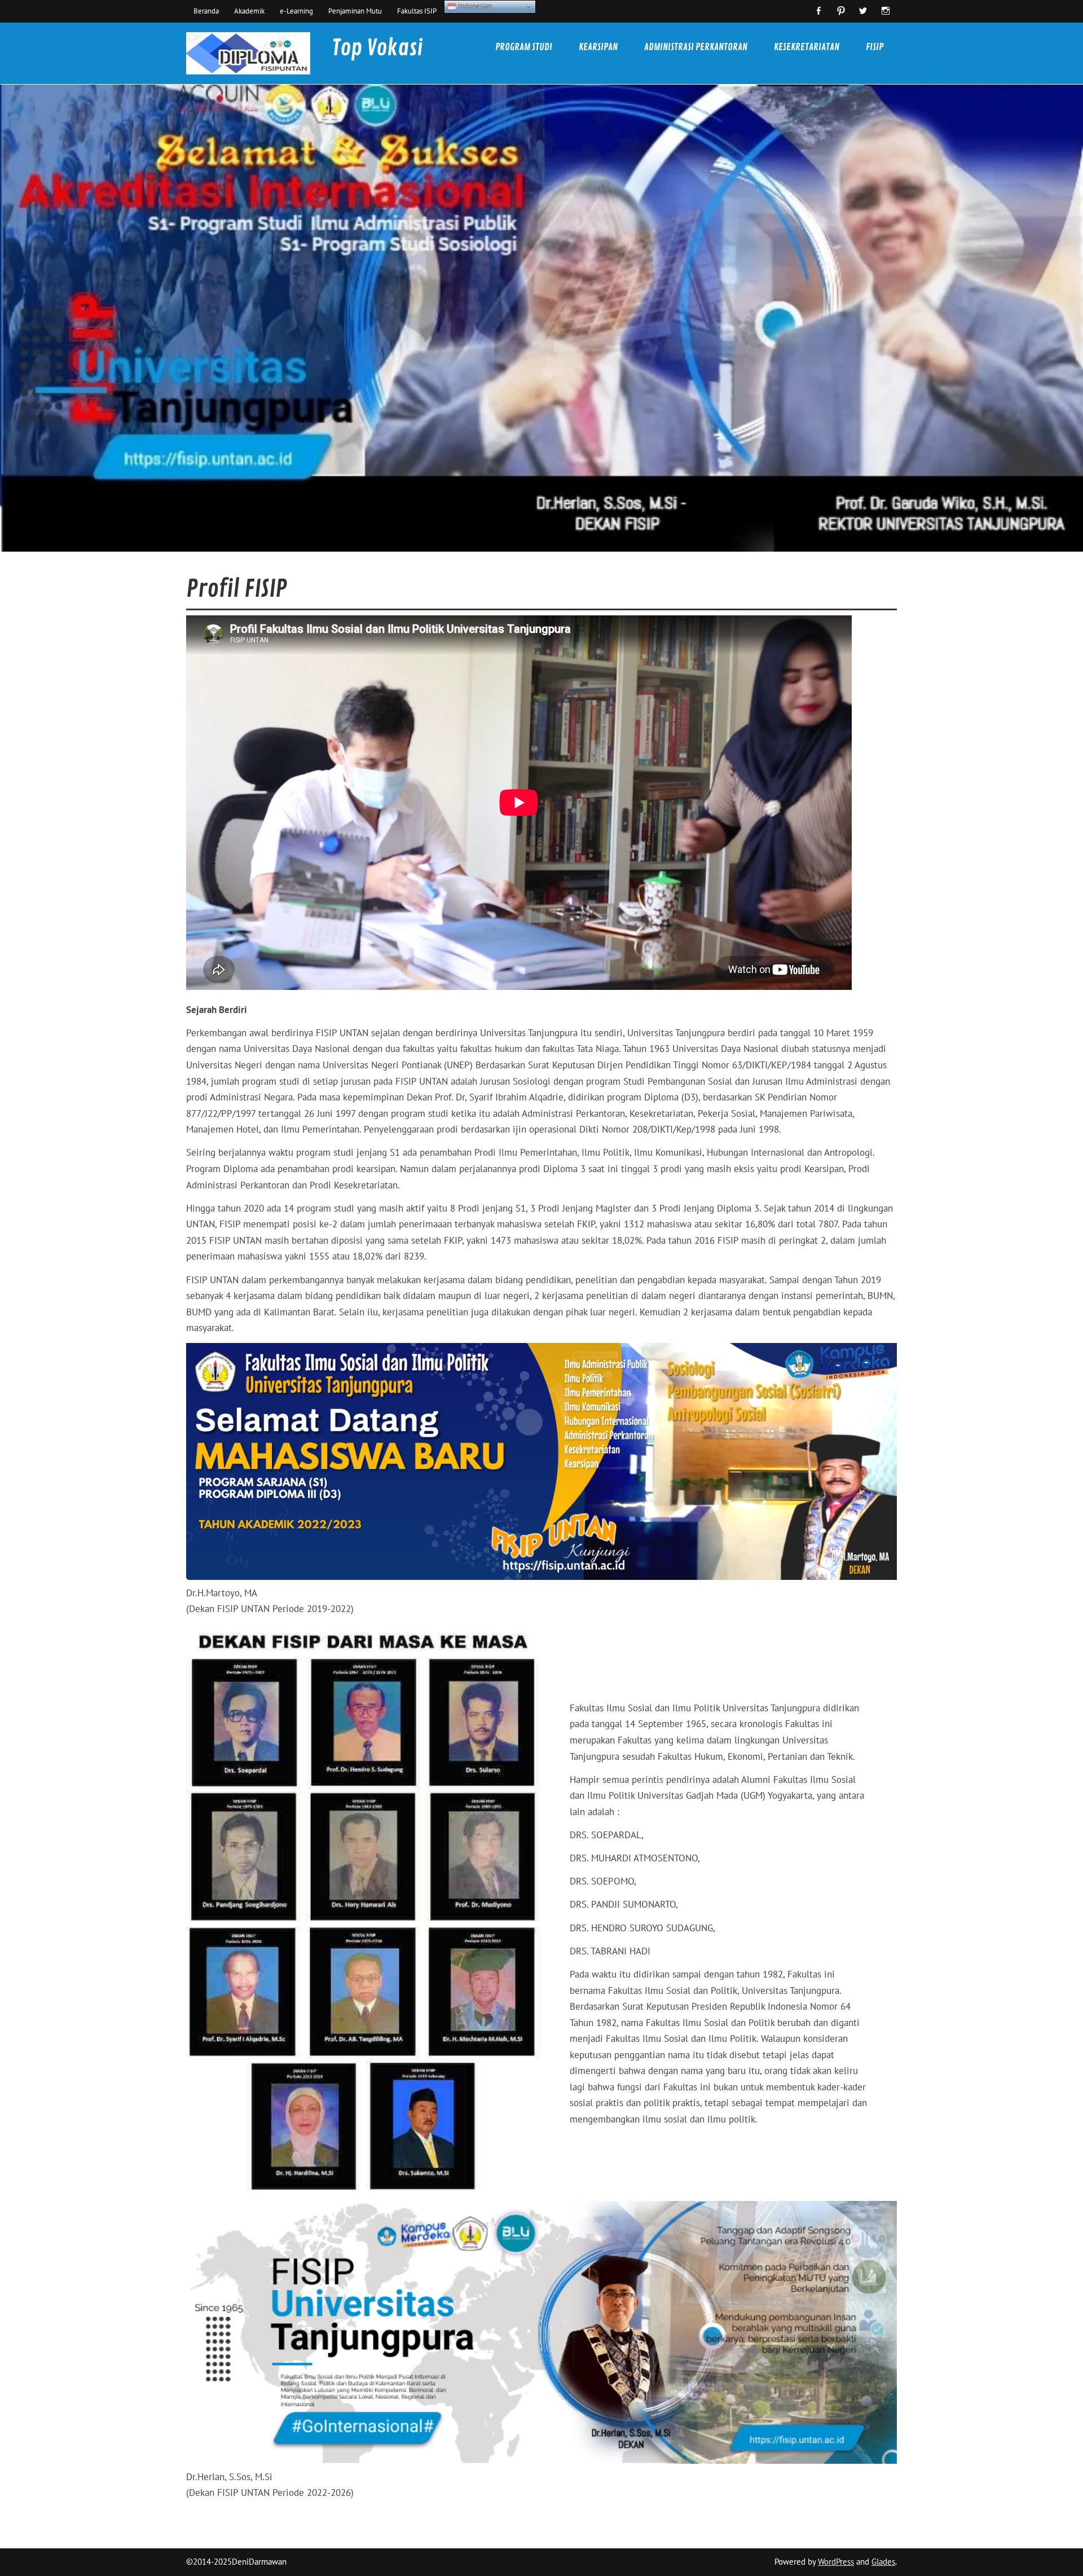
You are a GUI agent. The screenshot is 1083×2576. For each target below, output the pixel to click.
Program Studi (524, 47)
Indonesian (474, 6)
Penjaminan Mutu (355, 11)
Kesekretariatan (807, 47)
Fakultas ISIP (417, 11)
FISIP (875, 47)
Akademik (249, 11)
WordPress (836, 2562)
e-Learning (296, 11)
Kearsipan (598, 47)
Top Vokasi (377, 48)
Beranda (206, 11)
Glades (883, 2562)
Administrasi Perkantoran (696, 47)
